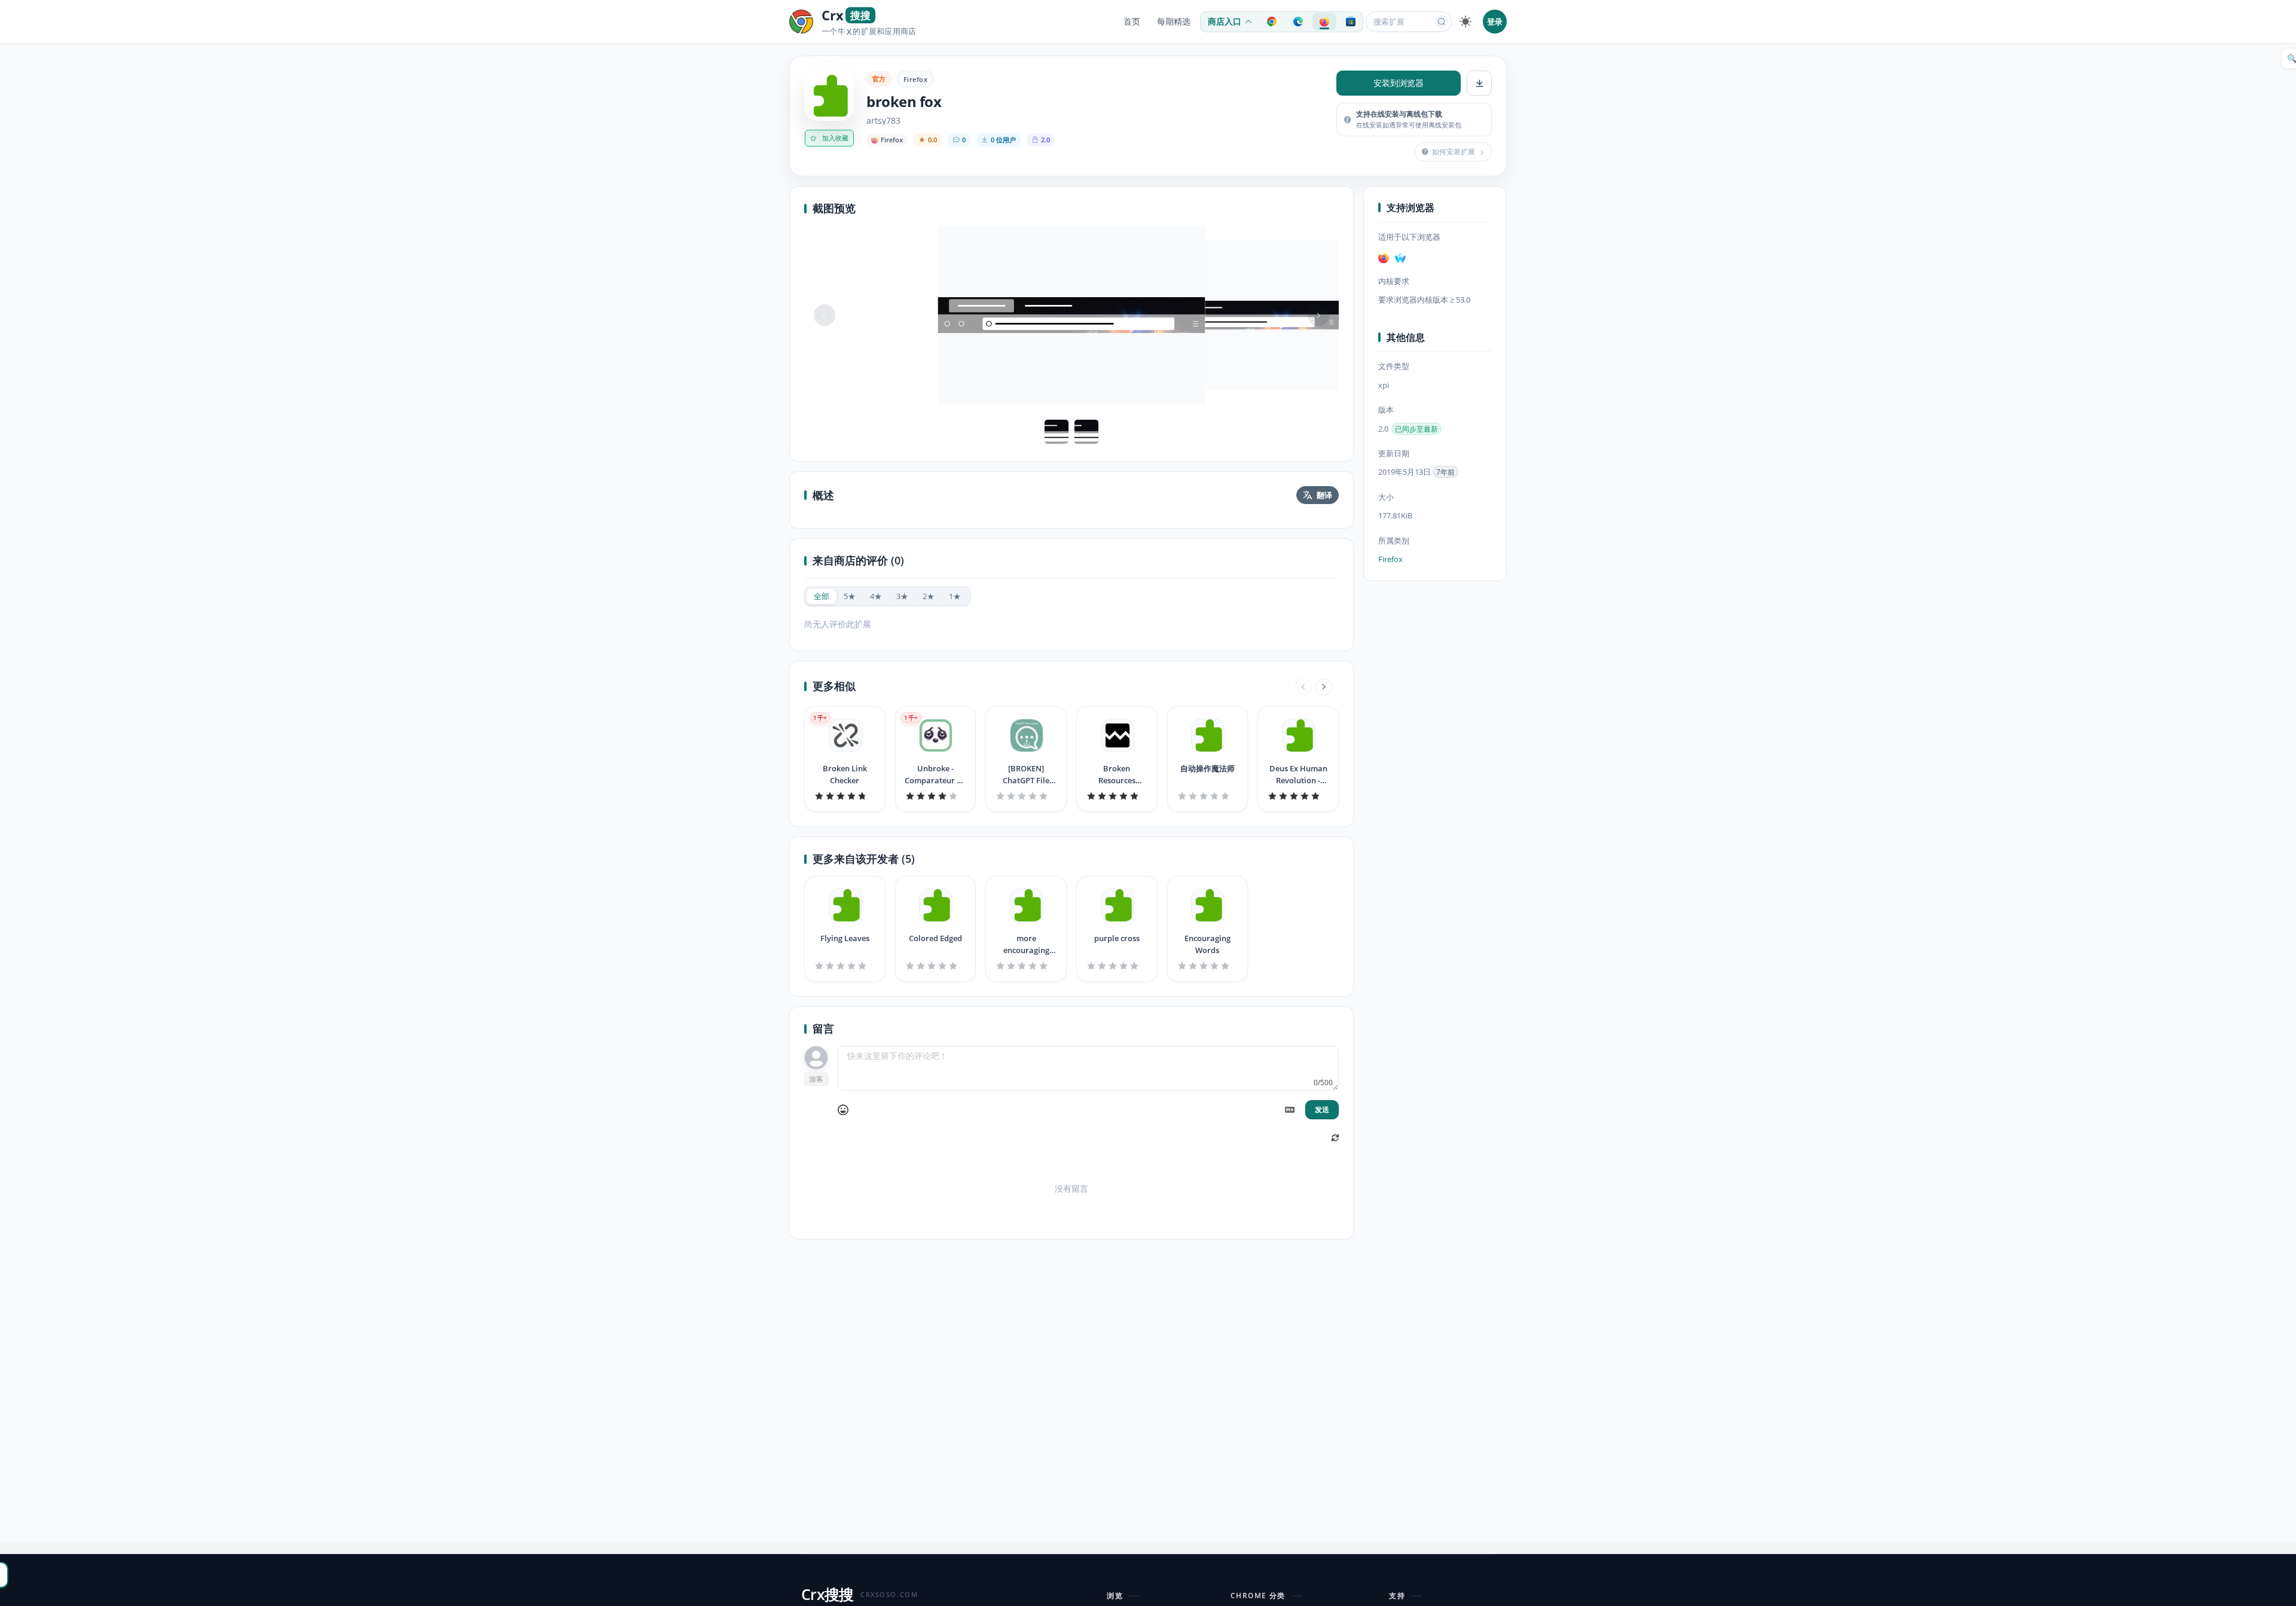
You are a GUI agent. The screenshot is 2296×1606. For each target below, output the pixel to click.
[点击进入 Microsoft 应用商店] (1351, 22)
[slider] (845, 796)
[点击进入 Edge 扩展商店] (1298, 22)
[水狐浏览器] (1400, 258)
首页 (1132, 22)
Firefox (915, 79)
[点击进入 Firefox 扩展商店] (1324, 22)
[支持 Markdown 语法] (1290, 1110)
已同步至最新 (1416, 429)
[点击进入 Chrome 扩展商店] (1272, 22)
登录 (1495, 22)
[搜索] (1442, 22)
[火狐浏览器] (1384, 258)
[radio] (822, 596)
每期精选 (1174, 22)
